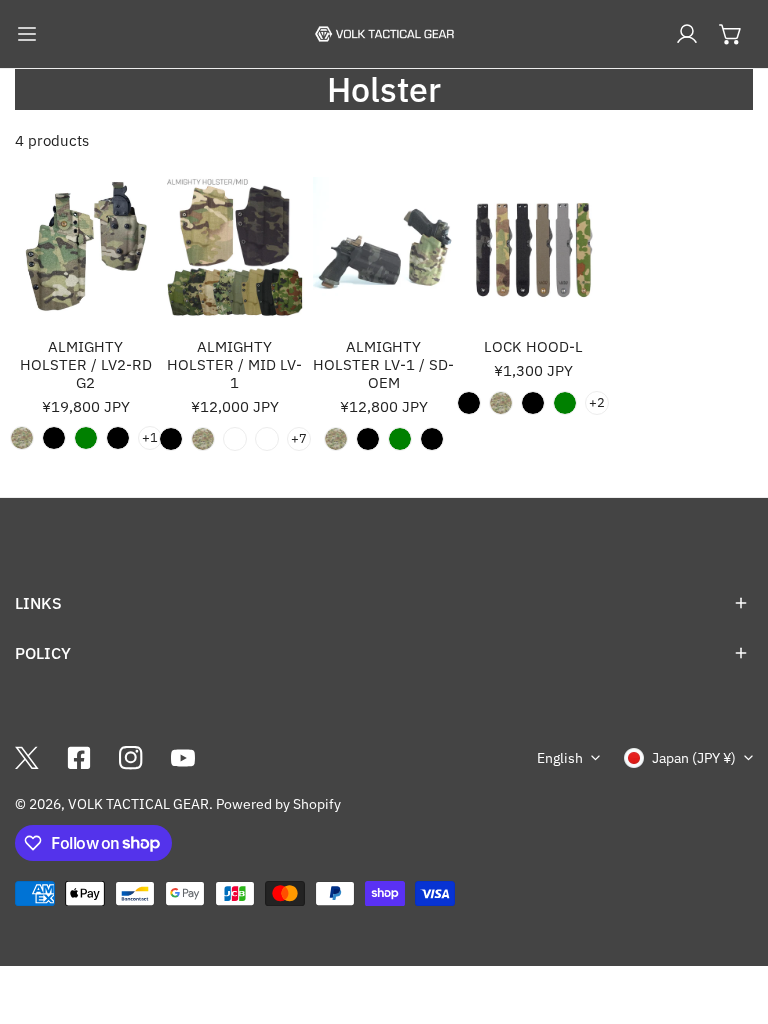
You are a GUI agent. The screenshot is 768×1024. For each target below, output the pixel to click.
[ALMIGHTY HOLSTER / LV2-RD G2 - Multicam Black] (54, 438)
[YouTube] (183, 758)
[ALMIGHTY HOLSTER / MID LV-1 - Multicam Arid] (235, 439)
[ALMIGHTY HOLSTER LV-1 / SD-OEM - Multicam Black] (368, 439)
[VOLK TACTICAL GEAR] (384, 34)
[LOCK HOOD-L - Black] (533, 403)
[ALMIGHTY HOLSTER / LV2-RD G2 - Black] (118, 438)
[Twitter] (27, 758)
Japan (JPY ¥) (694, 758)
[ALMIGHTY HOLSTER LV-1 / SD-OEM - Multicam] (336, 439)
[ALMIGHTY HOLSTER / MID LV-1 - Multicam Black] (171, 439)
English (560, 758)
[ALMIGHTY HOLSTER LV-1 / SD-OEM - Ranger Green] (400, 439)
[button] (731, 34)
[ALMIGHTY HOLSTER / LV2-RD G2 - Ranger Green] (86, 438)
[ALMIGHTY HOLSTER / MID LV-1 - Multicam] (203, 439)
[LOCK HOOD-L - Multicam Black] (469, 403)
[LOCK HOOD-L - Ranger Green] (565, 403)
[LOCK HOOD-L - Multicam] (501, 403)
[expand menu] (27, 34)
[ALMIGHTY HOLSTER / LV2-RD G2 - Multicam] (22, 438)
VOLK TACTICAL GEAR (138, 804)
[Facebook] (79, 758)
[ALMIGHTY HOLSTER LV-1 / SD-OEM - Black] (432, 439)
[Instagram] (131, 758)
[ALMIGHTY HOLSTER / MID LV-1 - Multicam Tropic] (267, 439)
